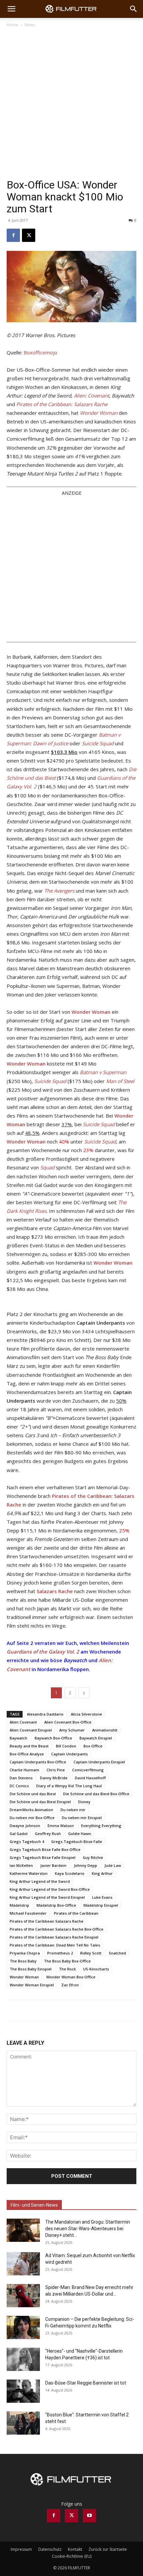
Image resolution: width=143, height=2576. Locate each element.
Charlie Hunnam (24, 1770)
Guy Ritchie (93, 1857)
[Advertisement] (71, 103)
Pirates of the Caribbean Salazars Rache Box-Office (57, 1929)
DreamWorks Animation (31, 1810)
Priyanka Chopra (25, 1953)
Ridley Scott (91, 1953)
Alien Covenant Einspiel (31, 1730)
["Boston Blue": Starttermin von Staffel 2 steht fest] (23, 2423)
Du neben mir (73, 1810)
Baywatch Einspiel (96, 1738)
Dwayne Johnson (25, 1826)
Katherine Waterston (29, 1873)
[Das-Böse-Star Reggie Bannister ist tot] (23, 2391)
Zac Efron (70, 1985)
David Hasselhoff (90, 1778)
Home (12, 25)
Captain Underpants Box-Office (38, 1762)
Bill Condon (66, 1746)
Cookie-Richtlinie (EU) (72, 2556)
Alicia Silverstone (86, 1714)
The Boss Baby (23, 1961)
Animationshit (105, 1730)
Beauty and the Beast (29, 1746)
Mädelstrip (19, 1905)
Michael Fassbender (28, 1913)
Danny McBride (54, 1778)
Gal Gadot (19, 1834)
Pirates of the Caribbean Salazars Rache (47, 1921)
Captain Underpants (70, 1754)
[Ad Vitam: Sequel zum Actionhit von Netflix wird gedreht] (23, 2264)
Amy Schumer (72, 1730)
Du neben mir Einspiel (82, 1818)
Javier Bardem (53, 1865)
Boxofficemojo (40, 352)
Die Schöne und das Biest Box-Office (96, 1794)
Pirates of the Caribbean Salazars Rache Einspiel (54, 1937)
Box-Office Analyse (27, 1754)
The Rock (67, 1969)
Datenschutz (50, 2549)
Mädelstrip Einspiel (101, 1905)
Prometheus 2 (60, 1953)
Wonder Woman (24, 1977)
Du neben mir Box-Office (32, 1818)
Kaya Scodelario (70, 1873)
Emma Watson (61, 1826)
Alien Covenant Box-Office (68, 1722)
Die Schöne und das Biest (33, 1794)
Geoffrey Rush (48, 1834)
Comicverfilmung (88, 1770)
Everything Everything (101, 1826)
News (30, 25)
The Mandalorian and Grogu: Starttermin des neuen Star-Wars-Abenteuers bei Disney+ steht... (88, 2229)
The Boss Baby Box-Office (67, 1961)
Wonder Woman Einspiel (32, 1985)
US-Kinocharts (96, 1969)
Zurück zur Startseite (108, 2549)
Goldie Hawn (80, 1834)
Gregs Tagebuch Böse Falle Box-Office (45, 1849)
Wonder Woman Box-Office (71, 1977)
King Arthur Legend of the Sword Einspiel (47, 1897)
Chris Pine (56, 1770)
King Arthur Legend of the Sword (40, 1881)
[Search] (134, 9)
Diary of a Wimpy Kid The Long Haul (69, 1786)
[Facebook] (13, 235)
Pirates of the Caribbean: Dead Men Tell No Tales (55, 1945)
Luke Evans (102, 1897)
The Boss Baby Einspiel (31, 1969)
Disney (84, 1802)
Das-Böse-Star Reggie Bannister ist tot (86, 2383)
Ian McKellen (21, 1865)
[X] (29, 235)
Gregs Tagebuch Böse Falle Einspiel (43, 1857)
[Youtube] (89, 2516)
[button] (11, 9)
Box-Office (93, 1746)
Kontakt (75, 2549)
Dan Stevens (21, 1778)
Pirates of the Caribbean (76, 1913)
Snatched (117, 1953)
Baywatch (18, 1738)
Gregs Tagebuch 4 (27, 1841)
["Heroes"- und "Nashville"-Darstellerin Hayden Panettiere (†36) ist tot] (23, 2359)
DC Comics (19, 1786)
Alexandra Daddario (45, 1714)
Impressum (21, 2549)
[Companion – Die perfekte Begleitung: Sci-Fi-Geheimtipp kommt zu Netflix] (23, 2327)
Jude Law (113, 1865)
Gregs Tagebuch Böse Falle (77, 1841)
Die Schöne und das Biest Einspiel (40, 1802)
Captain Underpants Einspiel (99, 1762)
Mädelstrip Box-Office (56, 1905)
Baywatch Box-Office (53, 1738)
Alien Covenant (23, 1722)
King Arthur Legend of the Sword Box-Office (50, 1889)
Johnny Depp (85, 1865)
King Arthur (102, 1873)
